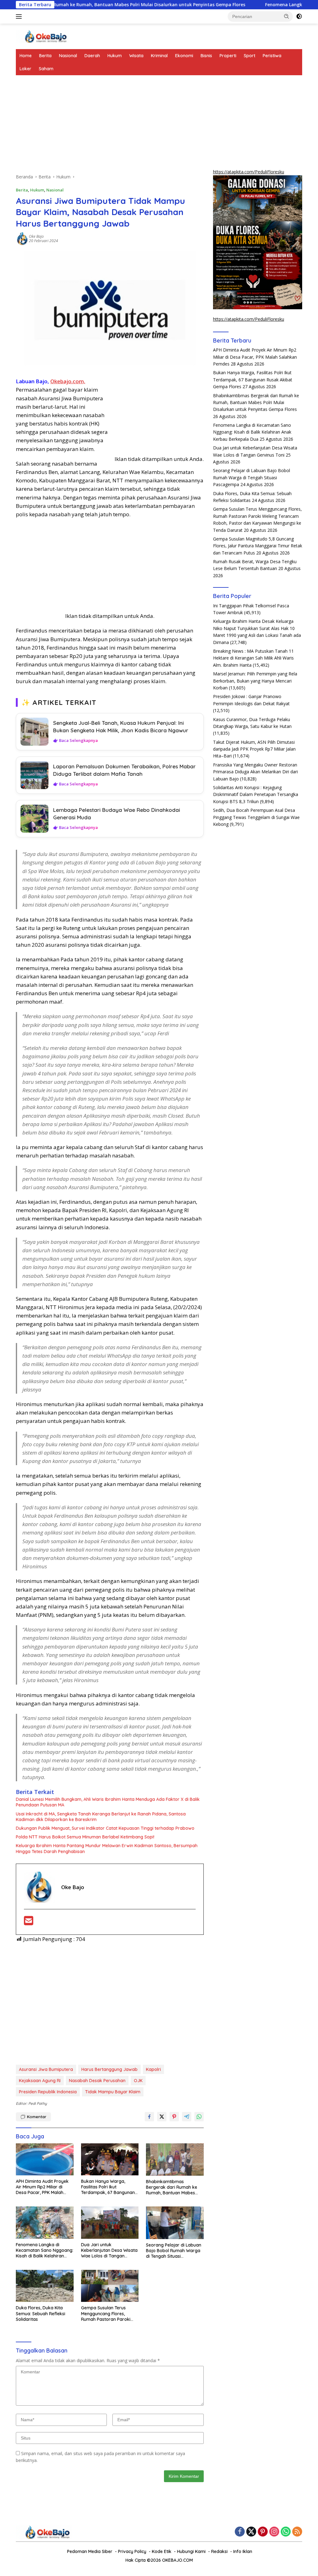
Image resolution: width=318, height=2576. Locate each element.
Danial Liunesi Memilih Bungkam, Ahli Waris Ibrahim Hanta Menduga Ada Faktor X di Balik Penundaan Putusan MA (108, 1802)
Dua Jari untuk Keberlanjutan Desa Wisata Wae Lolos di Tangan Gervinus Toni (109, 2250)
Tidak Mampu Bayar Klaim (113, 2092)
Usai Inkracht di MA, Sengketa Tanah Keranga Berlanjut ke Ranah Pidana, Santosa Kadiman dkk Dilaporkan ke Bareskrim (101, 1817)
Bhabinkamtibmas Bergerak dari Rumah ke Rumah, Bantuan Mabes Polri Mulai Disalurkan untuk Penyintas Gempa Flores (174, 2187)
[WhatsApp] (286, 2532)
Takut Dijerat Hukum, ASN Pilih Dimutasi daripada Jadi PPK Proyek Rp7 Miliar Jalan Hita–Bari (254, 749)
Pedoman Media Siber (90, 2551)
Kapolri (153, 2069)
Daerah (92, 56)
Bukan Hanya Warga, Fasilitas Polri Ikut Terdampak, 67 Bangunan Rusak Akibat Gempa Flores (110, 2187)
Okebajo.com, (68, 381)
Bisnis (206, 56)
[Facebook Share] (149, 2117)
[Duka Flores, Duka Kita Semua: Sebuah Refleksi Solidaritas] (45, 2286)
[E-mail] (29, 1923)
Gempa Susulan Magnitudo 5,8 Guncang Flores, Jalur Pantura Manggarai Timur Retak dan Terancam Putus (258, 546)
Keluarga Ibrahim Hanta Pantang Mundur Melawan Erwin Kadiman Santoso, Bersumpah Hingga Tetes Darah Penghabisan (107, 1848)
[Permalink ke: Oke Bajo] (22, 238)
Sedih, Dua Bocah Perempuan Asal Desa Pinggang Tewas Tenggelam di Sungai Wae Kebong (256, 817)
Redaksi (219, 2551)
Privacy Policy (132, 2551)
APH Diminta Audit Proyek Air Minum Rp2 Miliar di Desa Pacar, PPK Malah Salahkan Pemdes (42, 2187)
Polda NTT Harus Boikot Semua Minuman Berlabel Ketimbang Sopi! (85, 1837)
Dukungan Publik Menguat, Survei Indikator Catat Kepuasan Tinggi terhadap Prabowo (105, 1828)
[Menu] (20, 16)
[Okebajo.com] (42, 36)
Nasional (68, 56)
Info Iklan (243, 2551)
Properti (228, 56)
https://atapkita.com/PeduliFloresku (249, 172)
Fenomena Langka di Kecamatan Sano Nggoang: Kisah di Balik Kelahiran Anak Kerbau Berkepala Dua (45, 2250)
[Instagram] (274, 2532)
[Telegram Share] (187, 2117)
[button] (287, 16)
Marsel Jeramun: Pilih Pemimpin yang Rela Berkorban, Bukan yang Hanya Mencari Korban (255, 681)
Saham (46, 69)
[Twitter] (251, 2532)
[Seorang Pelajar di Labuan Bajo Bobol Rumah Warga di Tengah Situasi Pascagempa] (175, 2223)
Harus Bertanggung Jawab (109, 2069)
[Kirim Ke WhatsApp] (199, 2117)
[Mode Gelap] (299, 16)
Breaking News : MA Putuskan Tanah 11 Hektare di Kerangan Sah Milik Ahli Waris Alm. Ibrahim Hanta (253, 658)
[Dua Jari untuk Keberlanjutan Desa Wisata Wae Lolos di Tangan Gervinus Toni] (110, 2222)
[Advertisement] (110, 127)
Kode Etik (162, 2551)
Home (26, 56)
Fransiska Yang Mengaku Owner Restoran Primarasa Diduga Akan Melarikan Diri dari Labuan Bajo (255, 772)
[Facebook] (240, 2532)
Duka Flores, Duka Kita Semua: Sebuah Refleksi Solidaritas (41, 2313)
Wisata (136, 56)
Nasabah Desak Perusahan (97, 2081)
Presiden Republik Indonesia (48, 2092)
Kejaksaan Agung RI (40, 2081)
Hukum (115, 56)
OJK (138, 2081)
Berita (45, 56)
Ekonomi (184, 56)
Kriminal (159, 56)
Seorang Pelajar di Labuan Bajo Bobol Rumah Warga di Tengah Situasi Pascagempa (174, 2251)
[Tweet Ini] (162, 2117)
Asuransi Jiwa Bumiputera (46, 2069)
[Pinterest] (263, 2532)
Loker (25, 69)
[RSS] (297, 2532)
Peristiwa (272, 56)
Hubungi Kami (191, 2551)
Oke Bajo (36, 236)
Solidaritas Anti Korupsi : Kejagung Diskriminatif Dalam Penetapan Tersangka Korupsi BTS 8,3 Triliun (256, 794)
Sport (250, 56)
